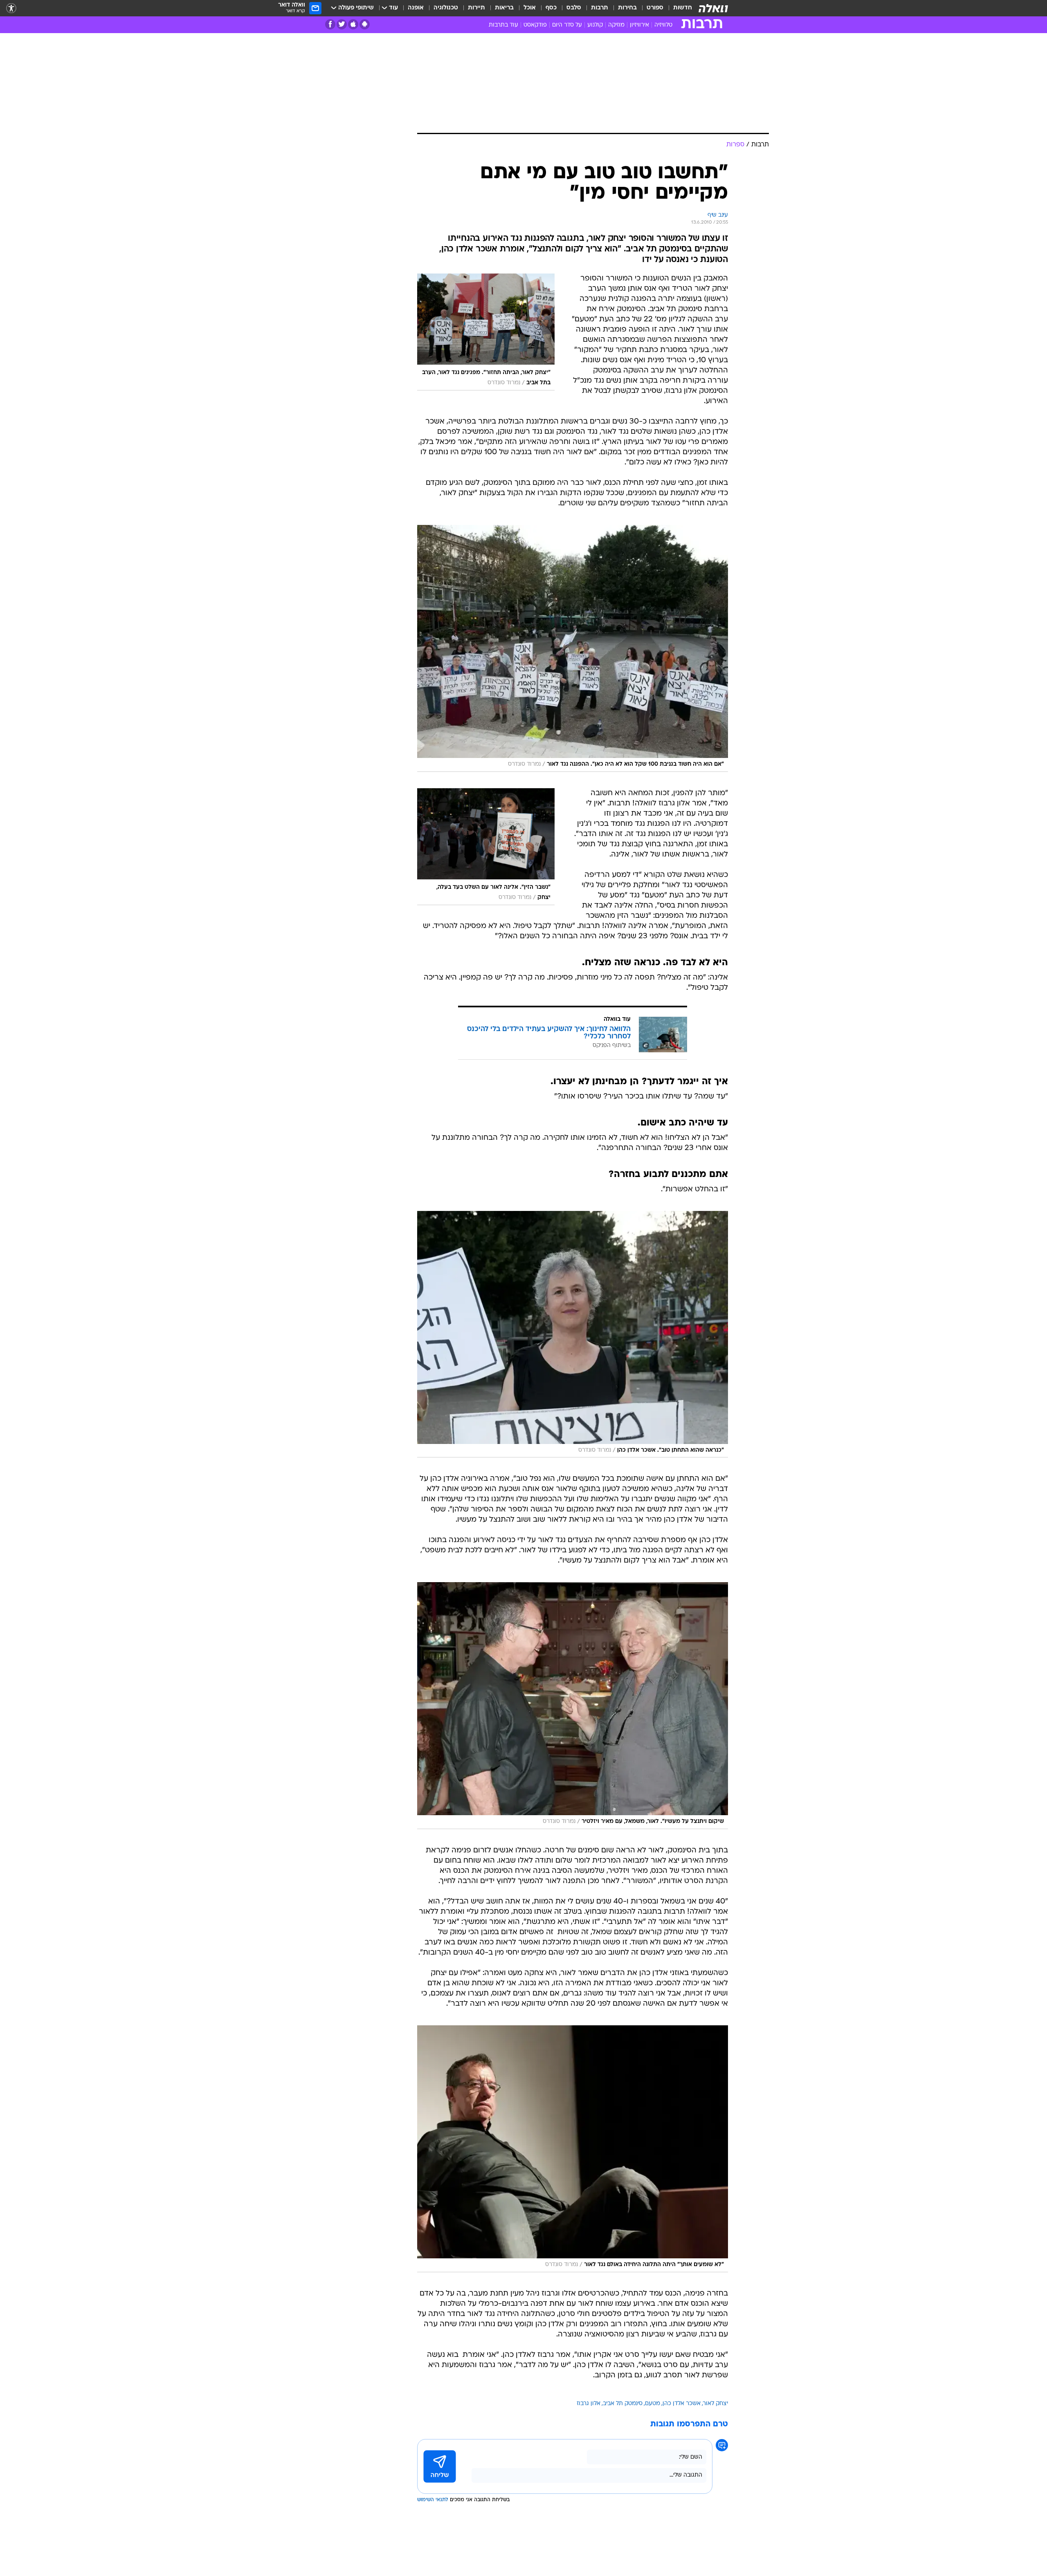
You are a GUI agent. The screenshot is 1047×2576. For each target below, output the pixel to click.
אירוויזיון (639, 25)
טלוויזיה (663, 25)
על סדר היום (567, 25)
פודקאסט (535, 25)
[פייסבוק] (330, 24)
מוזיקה (616, 25)
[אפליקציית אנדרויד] (365, 24)
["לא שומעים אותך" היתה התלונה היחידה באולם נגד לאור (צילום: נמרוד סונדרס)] (573, 2149)
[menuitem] (678, 8)
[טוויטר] (342, 24)
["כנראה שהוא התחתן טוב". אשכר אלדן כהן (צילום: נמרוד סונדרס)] (573, 1334)
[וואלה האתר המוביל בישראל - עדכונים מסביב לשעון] (713, 8)
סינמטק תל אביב (623, 2404)
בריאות (504, 8)
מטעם (653, 2404)
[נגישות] (11, 8)
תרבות (600, 8)
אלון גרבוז (589, 2404)
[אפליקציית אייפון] (353, 24)
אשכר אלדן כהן (682, 2404)
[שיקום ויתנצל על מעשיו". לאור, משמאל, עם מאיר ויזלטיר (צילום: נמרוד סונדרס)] (573, 1706)
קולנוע (595, 25)
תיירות (476, 8)
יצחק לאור (716, 2404)
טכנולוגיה (446, 8)
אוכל (530, 8)
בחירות (627, 8)
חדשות (683, 8)
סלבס (574, 8)
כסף (551, 8)
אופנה (416, 8)
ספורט (655, 8)
